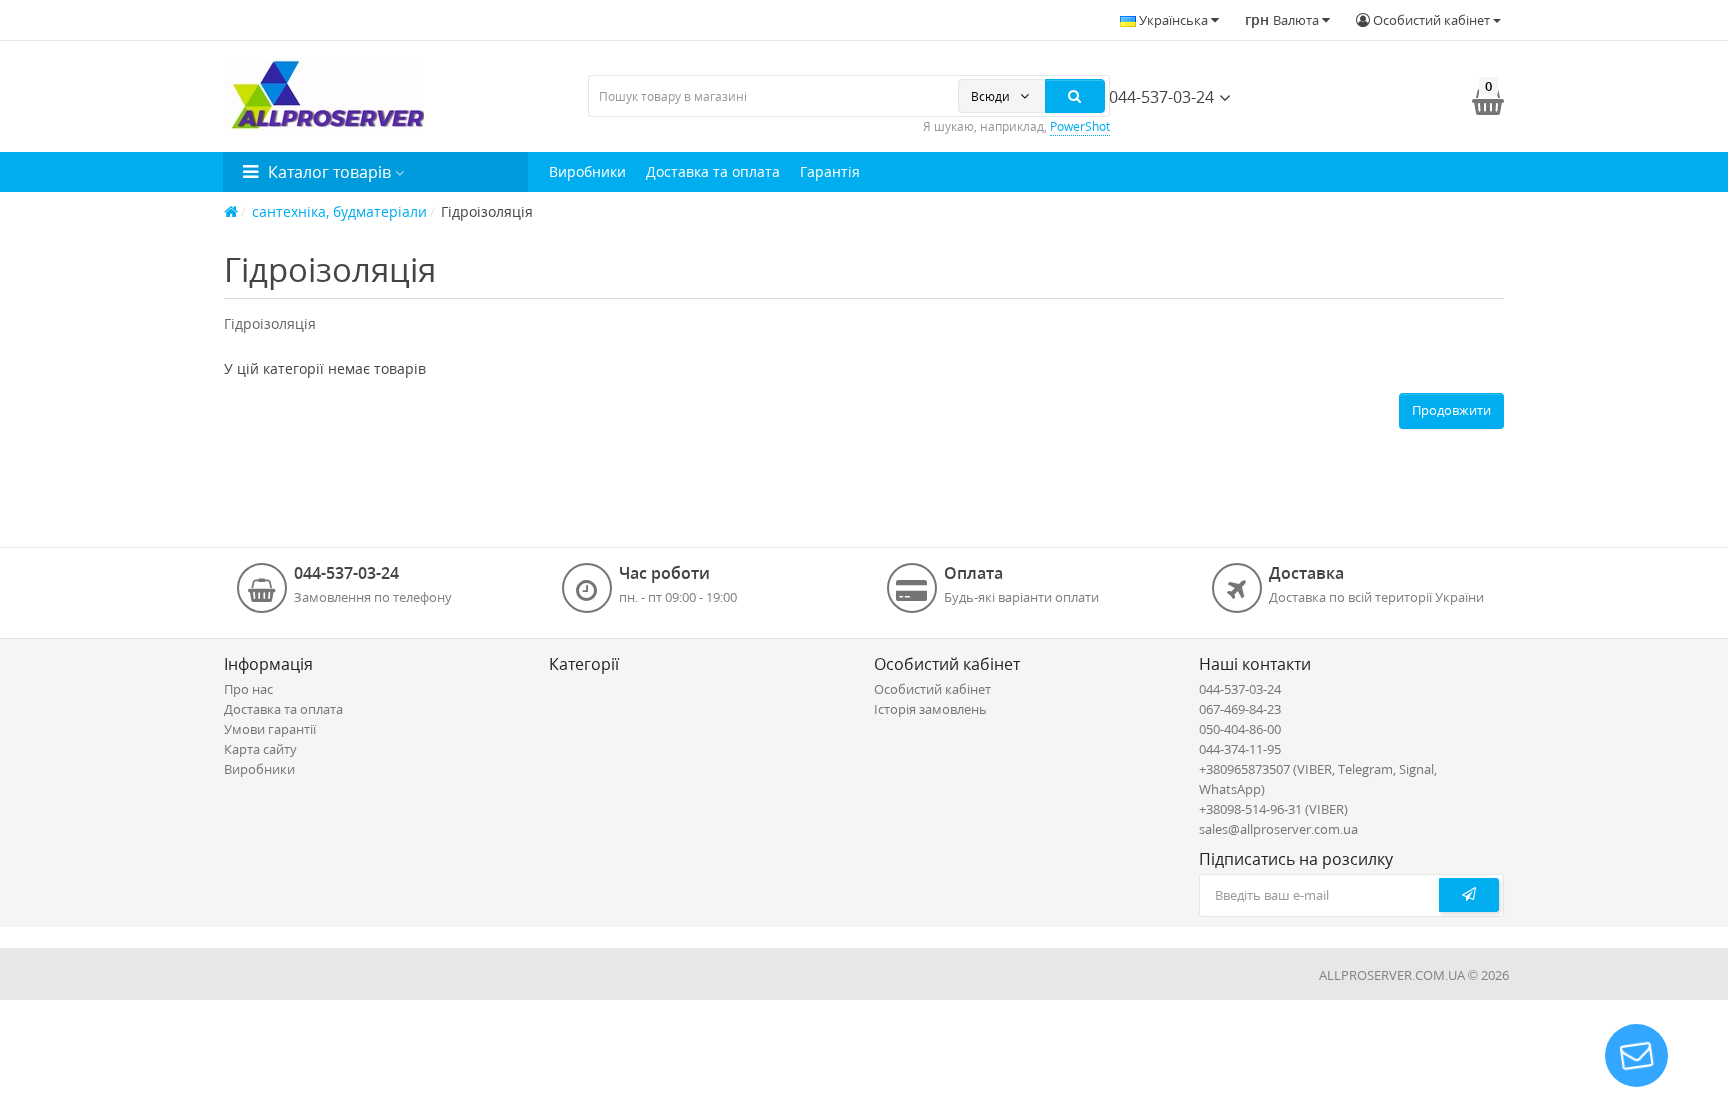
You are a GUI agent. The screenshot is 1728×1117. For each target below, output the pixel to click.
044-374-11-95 (1240, 749)
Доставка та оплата (713, 171)
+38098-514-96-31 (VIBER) (1273, 809)
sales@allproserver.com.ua (1278, 829)
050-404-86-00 (1240, 729)
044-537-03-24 (1159, 97)
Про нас (248, 689)
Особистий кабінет (932, 689)
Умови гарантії (270, 729)
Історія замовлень (930, 709)
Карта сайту (260, 749)
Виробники (587, 171)
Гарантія (830, 171)
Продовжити (1451, 410)
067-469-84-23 (1240, 709)
